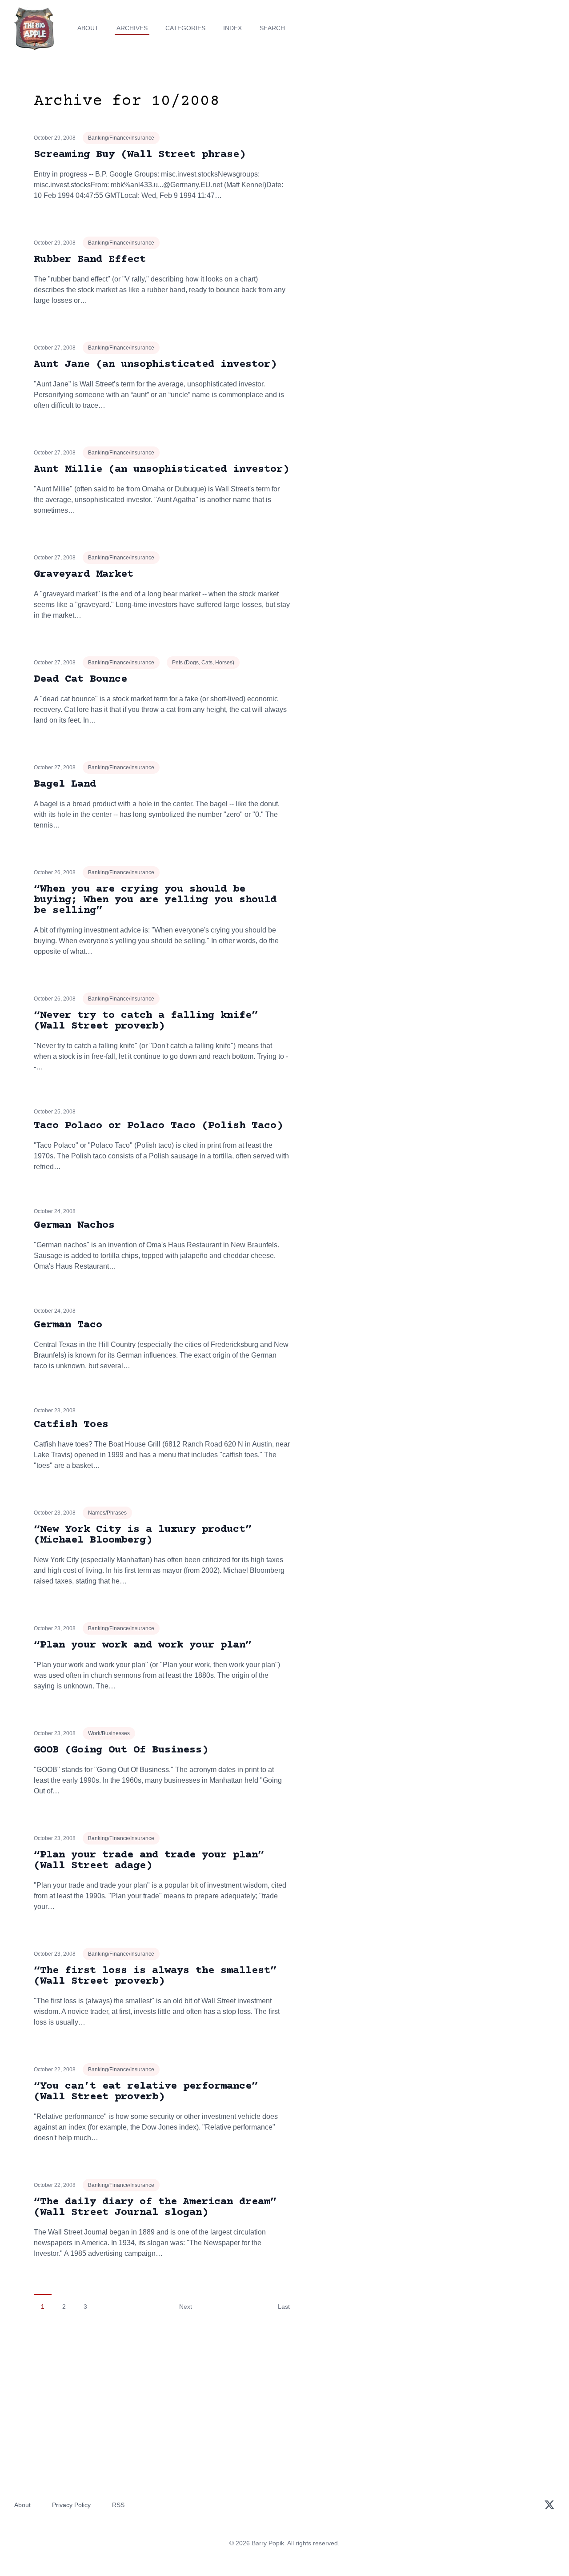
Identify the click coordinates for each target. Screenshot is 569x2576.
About (88, 28)
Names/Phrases (107, 1513)
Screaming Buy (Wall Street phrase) (140, 155)
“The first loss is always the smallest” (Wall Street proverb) (155, 1976)
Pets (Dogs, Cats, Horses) (203, 663)
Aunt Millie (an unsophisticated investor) (161, 469)
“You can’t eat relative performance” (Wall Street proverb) (146, 2092)
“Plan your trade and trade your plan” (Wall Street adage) (149, 1860)
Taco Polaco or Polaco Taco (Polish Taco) (158, 1126)
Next (186, 2307)
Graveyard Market (84, 574)
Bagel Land (65, 784)
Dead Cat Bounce (80, 679)
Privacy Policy (71, 2505)
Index (232, 28)
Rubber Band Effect (90, 259)
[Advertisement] (455, 162)
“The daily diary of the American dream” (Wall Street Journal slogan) (155, 2207)
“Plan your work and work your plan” (143, 1645)
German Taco (68, 1325)
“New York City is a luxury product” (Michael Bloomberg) (143, 1535)
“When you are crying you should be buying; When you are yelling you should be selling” (155, 900)
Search (272, 28)
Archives (132, 28)
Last (284, 2307)
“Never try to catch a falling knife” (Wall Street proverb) (146, 1021)
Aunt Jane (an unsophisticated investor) (155, 364)
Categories (185, 28)
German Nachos (74, 1225)
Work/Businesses (109, 1733)
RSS (118, 2505)
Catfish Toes (71, 1425)
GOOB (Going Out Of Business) (121, 1750)
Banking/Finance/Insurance (121, 138)
